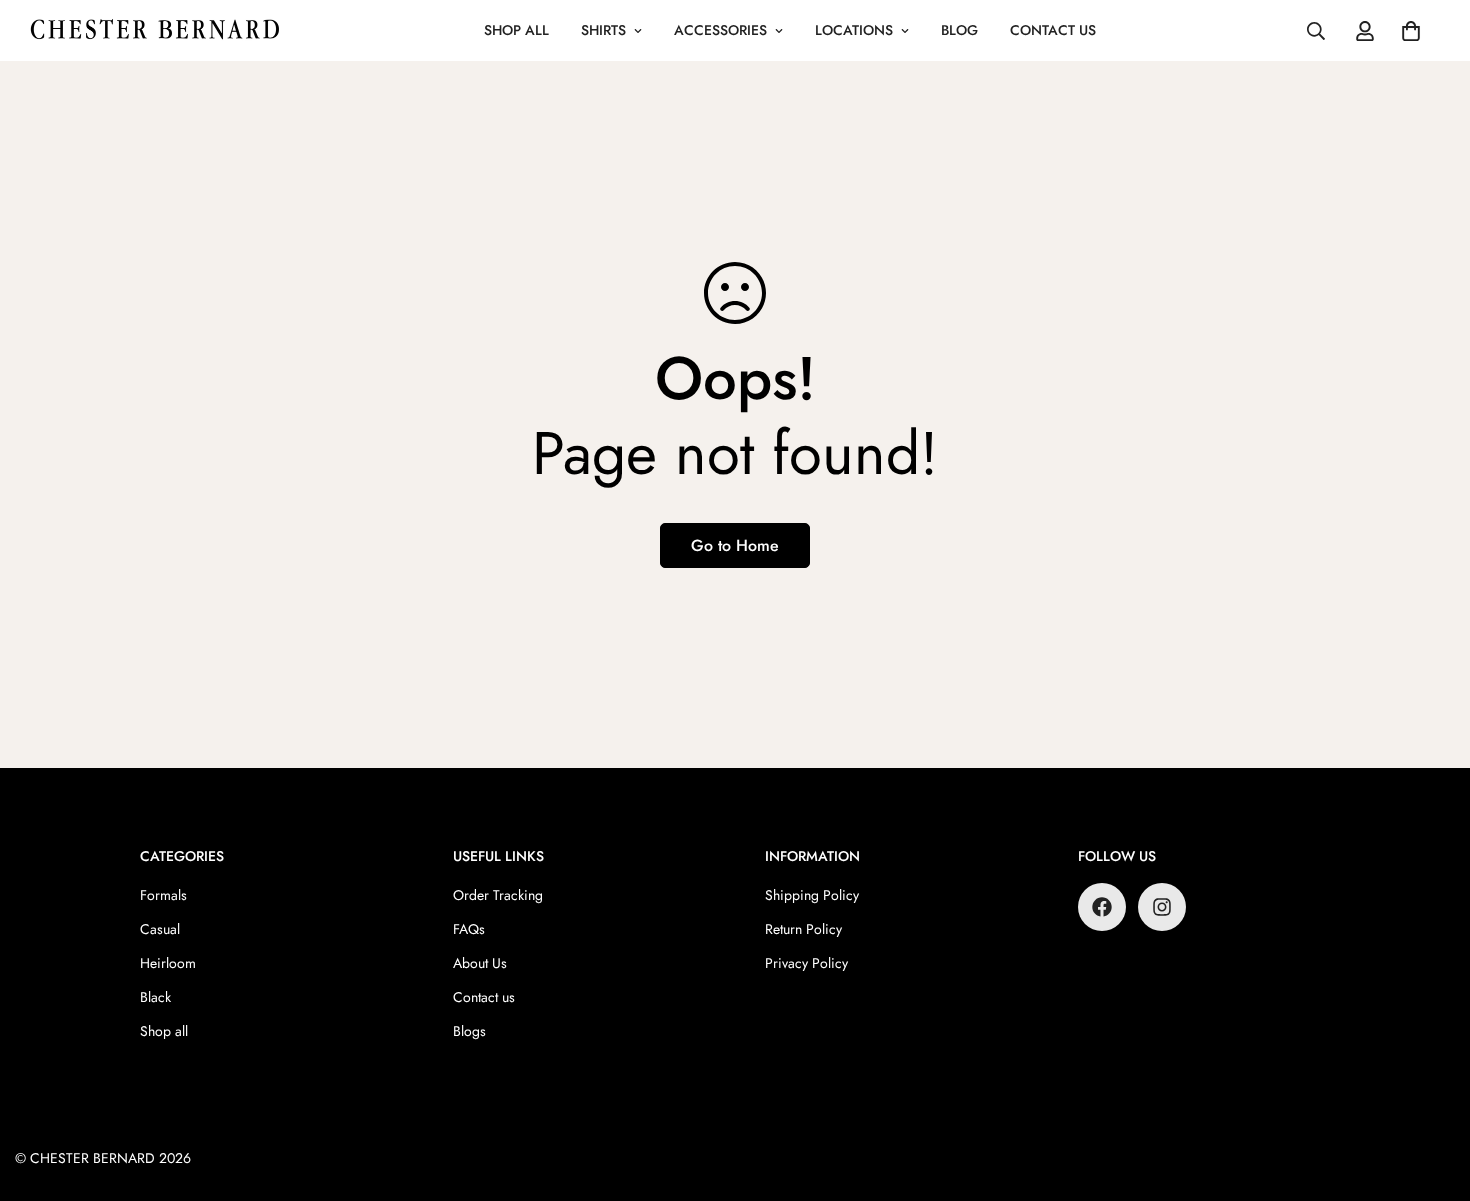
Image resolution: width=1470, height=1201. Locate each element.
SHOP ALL (516, 30)
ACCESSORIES (720, 30)
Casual (160, 929)
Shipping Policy (812, 895)
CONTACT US (1053, 30)
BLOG (959, 30)
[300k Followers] (1102, 907)
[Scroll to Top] (1431, 1092)
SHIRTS (603, 30)
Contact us (484, 997)
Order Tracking (498, 895)
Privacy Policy (806, 963)
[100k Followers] (1162, 907)
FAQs (469, 929)
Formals (163, 895)
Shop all (164, 1031)
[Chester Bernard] (155, 30)
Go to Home (735, 545)
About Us (480, 963)
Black (155, 997)
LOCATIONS (854, 30)
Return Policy (803, 929)
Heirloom (168, 963)
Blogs (469, 1031)
